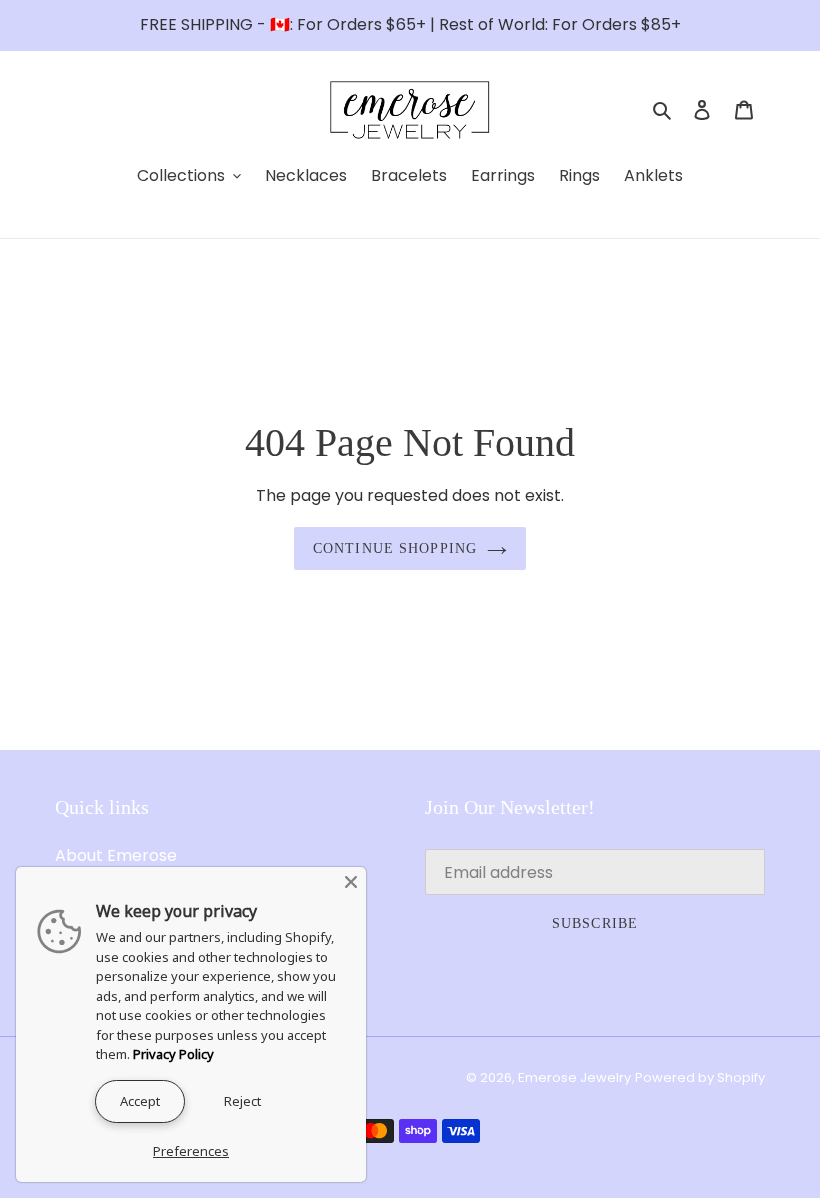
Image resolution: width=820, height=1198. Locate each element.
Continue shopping (395, 548)
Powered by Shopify (700, 1077)
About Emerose (116, 855)
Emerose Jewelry (574, 1077)
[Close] (351, 882)
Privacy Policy (173, 1054)
